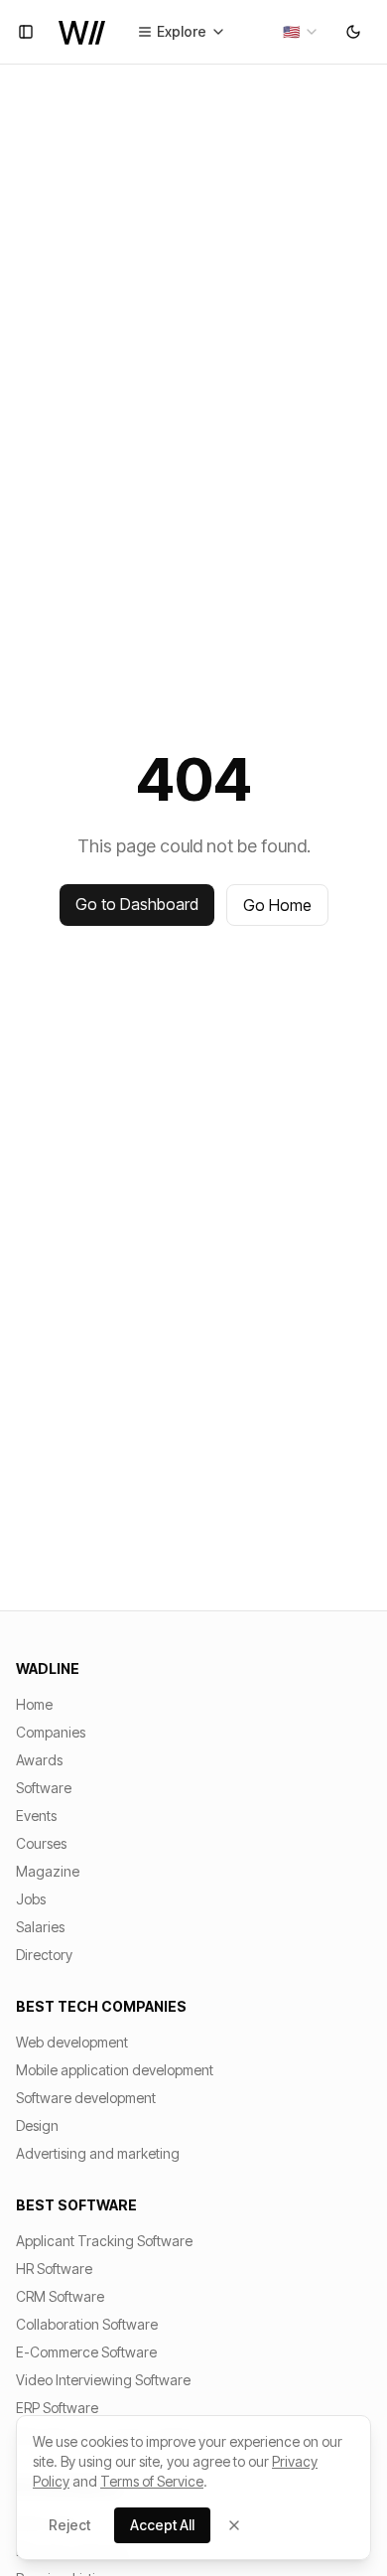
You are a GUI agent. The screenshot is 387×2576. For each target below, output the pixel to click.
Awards (39, 1760)
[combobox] (301, 32)
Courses (41, 1843)
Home (34, 1704)
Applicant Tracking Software (104, 2241)
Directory (44, 1955)
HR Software (54, 2269)
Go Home (277, 905)
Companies (51, 1732)
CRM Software (60, 2296)
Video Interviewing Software (103, 2380)
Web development (72, 2042)
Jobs (31, 1899)
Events (36, 1816)
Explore (182, 31)
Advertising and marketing (98, 2153)
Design (37, 2125)
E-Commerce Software (86, 2352)
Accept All (162, 2525)
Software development (86, 2098)
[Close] (234, 2525)
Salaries (40, 1927)
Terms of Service (152, 2481)
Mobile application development (115, 2070)
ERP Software (57, 2408)
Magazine (48, 1871)
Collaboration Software (87, 2324)
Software (44, 1788)
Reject (69, 2525)
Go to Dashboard (137, 904)
